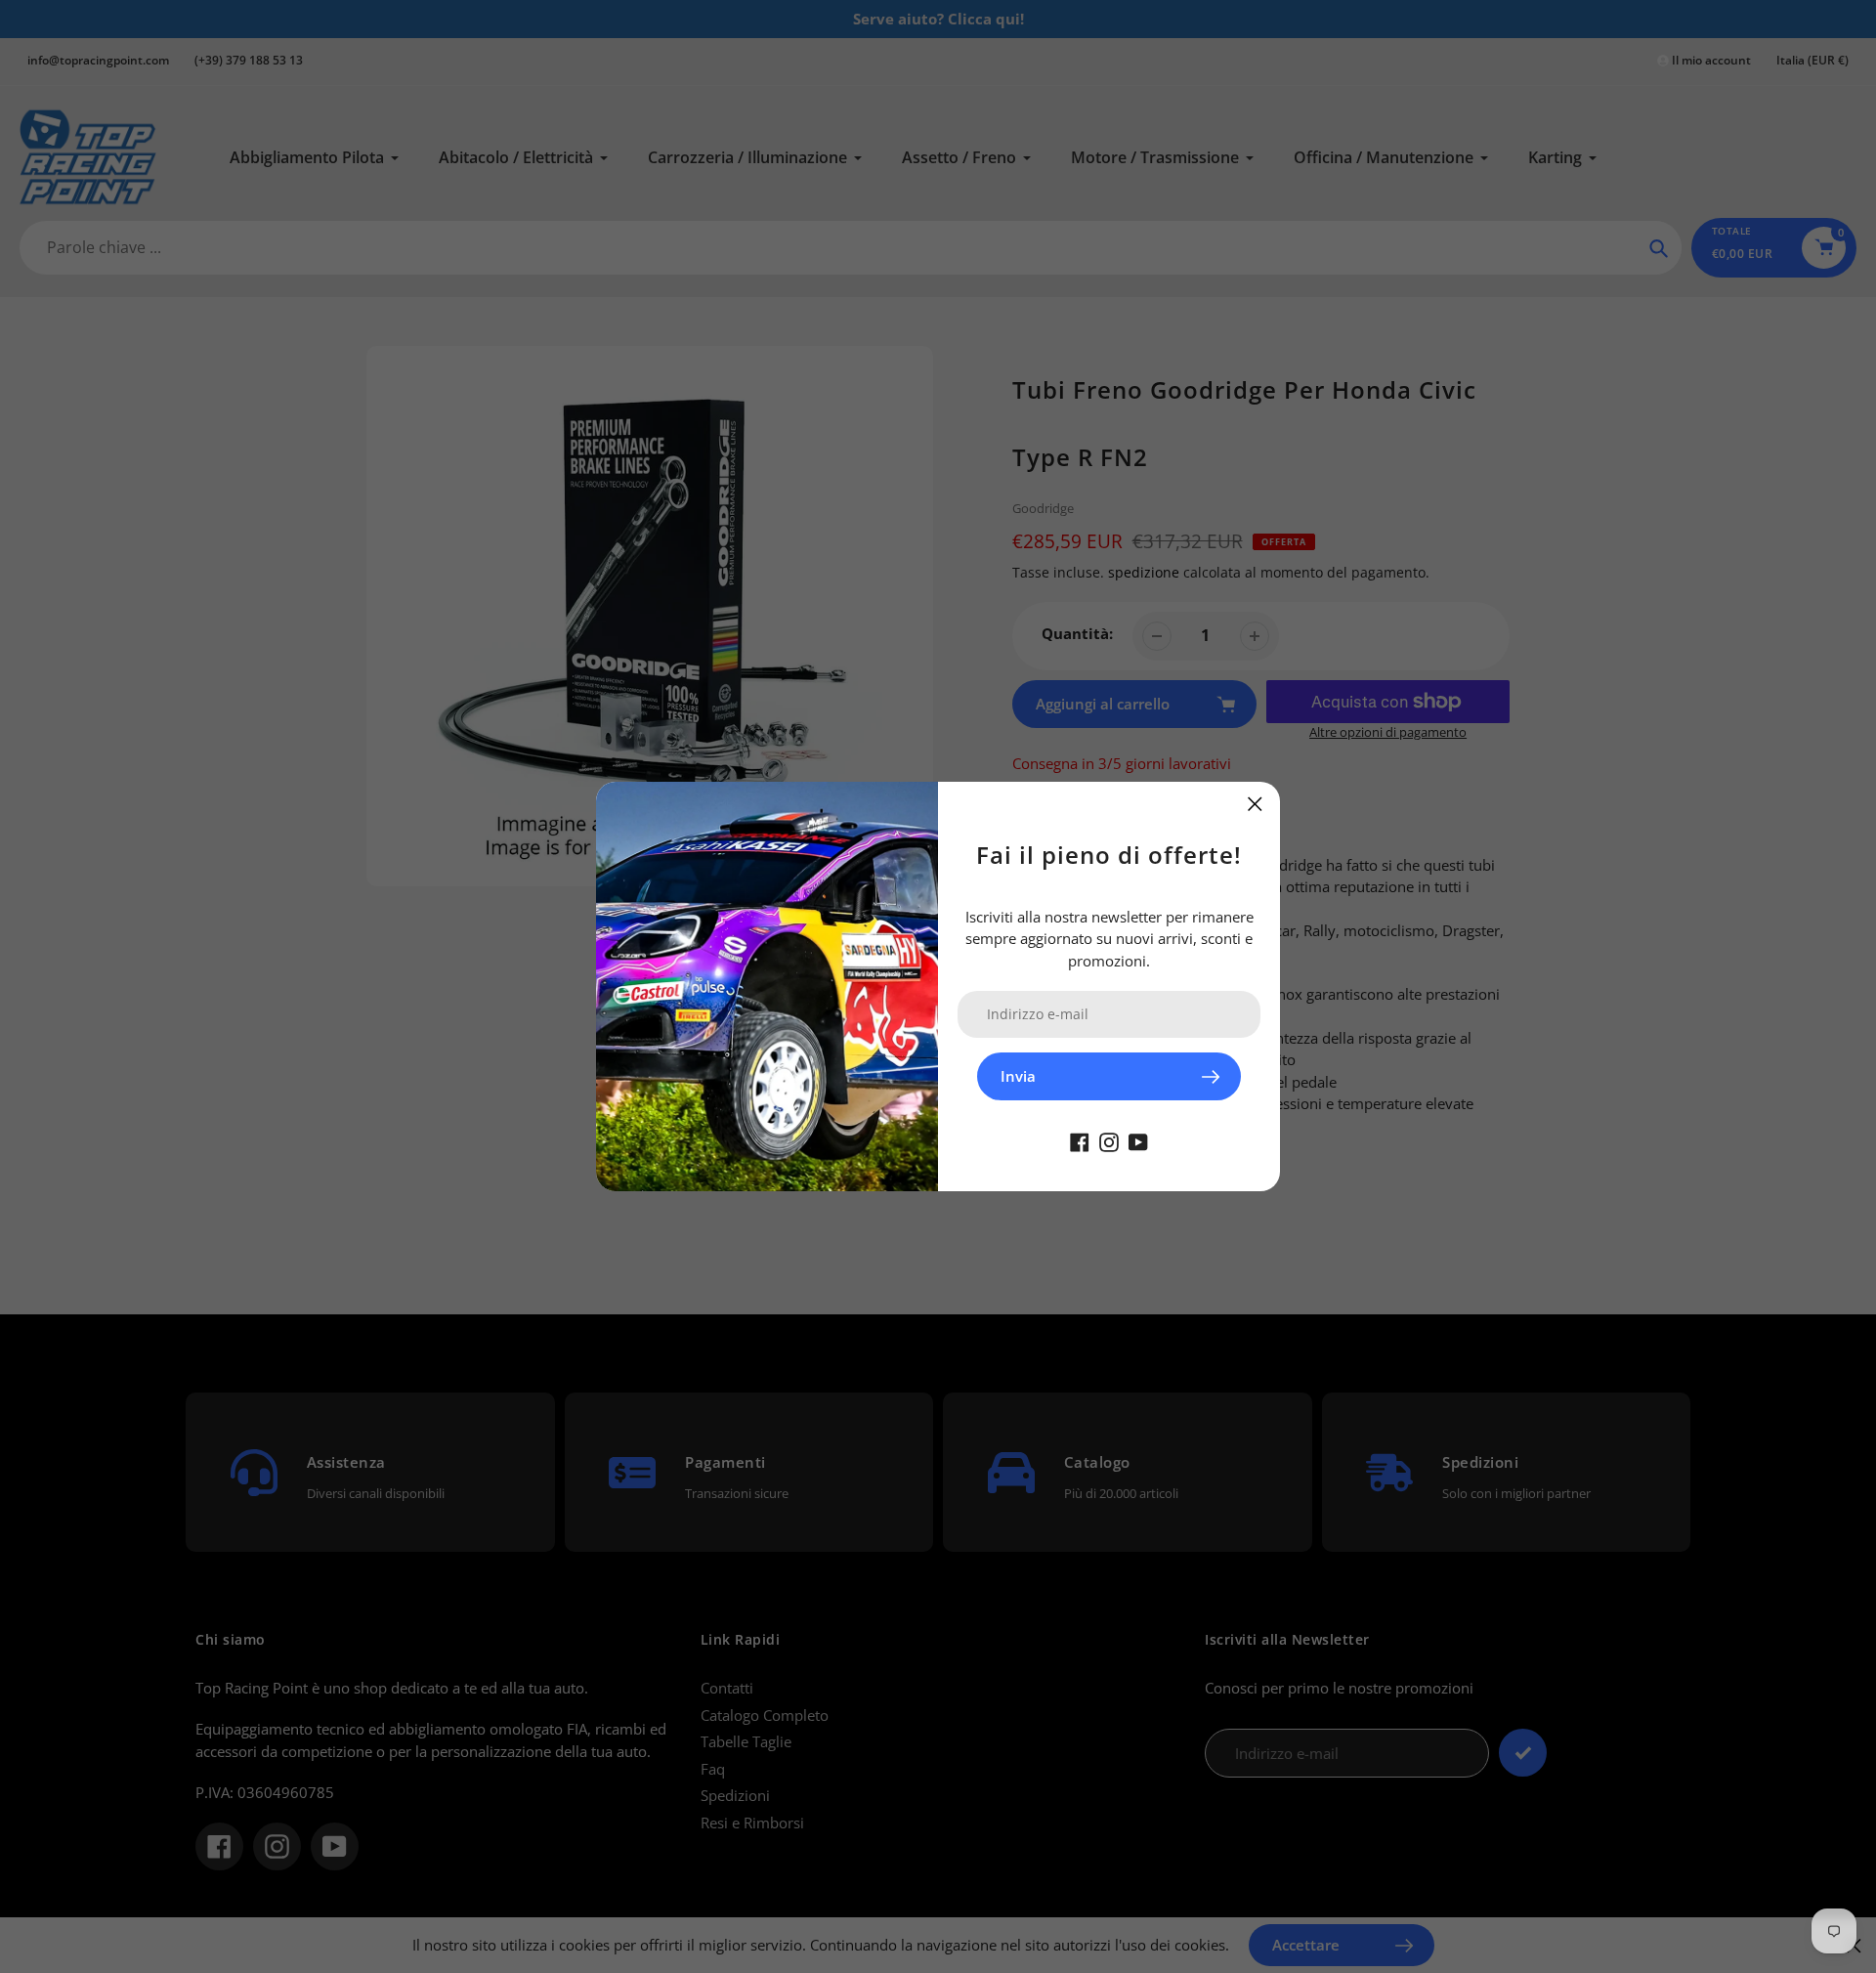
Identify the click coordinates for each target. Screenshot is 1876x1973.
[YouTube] (1138, 1140)
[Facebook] (1080, 1140)
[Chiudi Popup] (1255, 804)
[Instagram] (1109, 1140)
